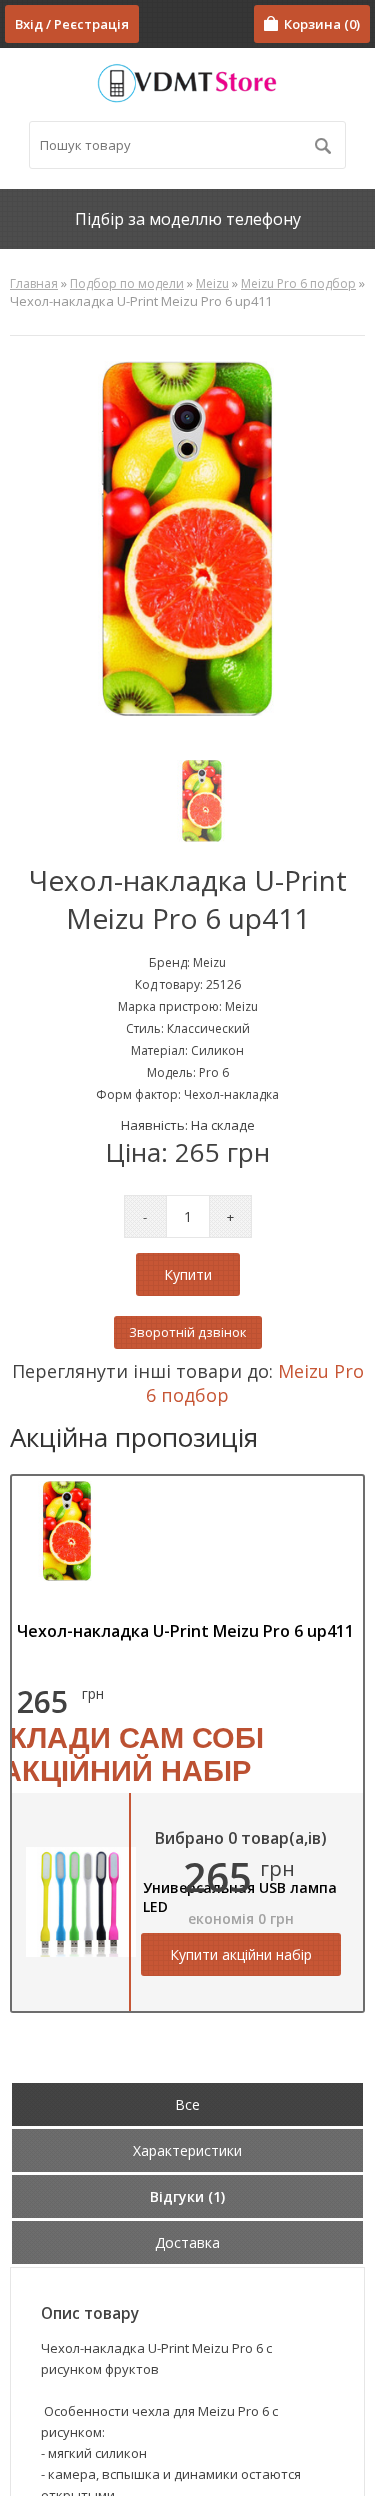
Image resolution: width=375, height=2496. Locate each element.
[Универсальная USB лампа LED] (81, 1952)
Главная (34, 283)
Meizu (212, 283)
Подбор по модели (127, 283)
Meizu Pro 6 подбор (298, 283)
